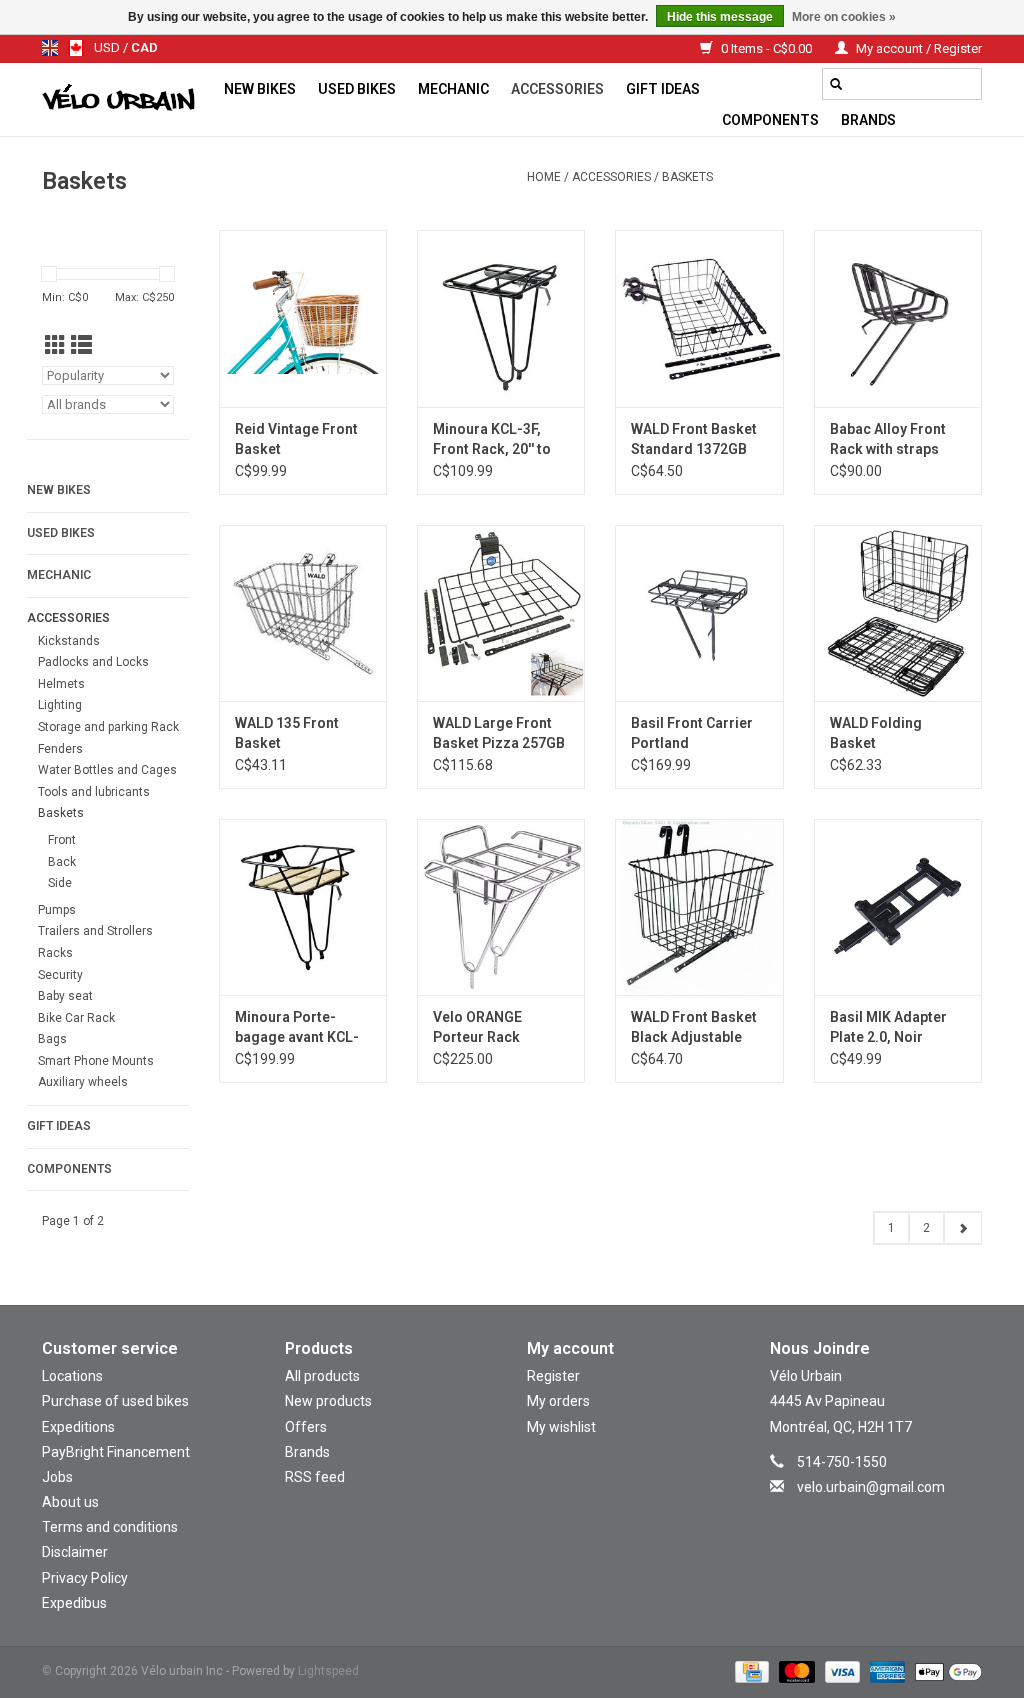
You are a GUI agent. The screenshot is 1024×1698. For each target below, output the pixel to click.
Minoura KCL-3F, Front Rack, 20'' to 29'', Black (492, 440)
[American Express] (885, 1671)
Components (770, 120)
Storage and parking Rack (108, 727)
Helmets (61, 684)
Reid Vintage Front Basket (296, 439)
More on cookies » (844, 17)
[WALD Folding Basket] (898, 613)
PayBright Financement (116, 1452)
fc (76, 48)
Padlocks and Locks (93, 662)
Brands (868, 120)
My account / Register (917, 48)
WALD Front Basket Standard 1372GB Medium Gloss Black (699, 440)
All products (322, 1376)
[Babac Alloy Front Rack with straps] (898, 318)
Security (60, 975)
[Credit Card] (750, 1671)
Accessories (557, 89)
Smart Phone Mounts (96, 1061)
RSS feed (315, 1477)
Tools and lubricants (94, 792)
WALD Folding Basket (876, 733)
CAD (144, 47)
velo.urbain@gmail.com (871, 1487)
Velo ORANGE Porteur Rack (477, 1027)
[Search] (836, 84)
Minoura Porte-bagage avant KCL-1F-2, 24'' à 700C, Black (297, 1028)
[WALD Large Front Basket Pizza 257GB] (501, 613)
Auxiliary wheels (83, 1082)
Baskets (687, 177)
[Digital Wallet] (945, 1671)
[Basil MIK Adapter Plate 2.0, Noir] (898, 907)
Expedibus (74, 1603)
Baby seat (65, 996)
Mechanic (453, 89)
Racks (55, 953)
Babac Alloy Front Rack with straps (888, 439)
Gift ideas (663, 89)
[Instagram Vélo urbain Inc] (858, 1516)
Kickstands (69, 641)
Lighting (60, 705)
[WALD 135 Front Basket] (303, 613)
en (50, 48)
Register (553, 1376)
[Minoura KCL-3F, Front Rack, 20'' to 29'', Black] (501, 318)
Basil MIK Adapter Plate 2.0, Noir (888, 1027)
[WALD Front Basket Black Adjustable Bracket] (699, 907)
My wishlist (561, 1427)
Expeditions (78, 1427)
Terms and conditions (110, 1527)
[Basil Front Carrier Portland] (699, 613)
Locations (72, 1376)
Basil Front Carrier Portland (692, 733)
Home (544, 177)
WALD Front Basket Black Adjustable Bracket (694, 1028)
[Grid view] (55, 346)
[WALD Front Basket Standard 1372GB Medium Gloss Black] (699, 318)
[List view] (81, 346)
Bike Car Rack (76, 1018)
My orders (558, 1401)
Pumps (57, 910)
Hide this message (720, 17)
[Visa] (840, 1671)
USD (108, 47)
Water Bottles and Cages (107, 770)
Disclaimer (75, 1552)
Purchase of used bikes (115, 1401)
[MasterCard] (794, 1671)
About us (70, 1502)
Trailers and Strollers (95, 931)
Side (60, 883)
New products (328, 1401)
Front (62, 840)
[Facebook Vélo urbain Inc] (893, 1516)
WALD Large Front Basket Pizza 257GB (499, 733)
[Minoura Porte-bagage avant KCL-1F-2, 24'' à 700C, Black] (303, 907)
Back (62, 862)
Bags (52, 1039)
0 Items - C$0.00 (766, 48)
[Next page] (962, 1228)
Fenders (60, 749)
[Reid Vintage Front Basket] (303, 318)
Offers (306, 1427)
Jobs (57, 1477)
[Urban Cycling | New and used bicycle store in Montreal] (127, 100)
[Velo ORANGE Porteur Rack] (501, 907)
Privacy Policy (85, 1578)
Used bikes (357, 89)
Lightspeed (328, 1671)
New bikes (260, 89)
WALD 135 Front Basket (287, 733)
